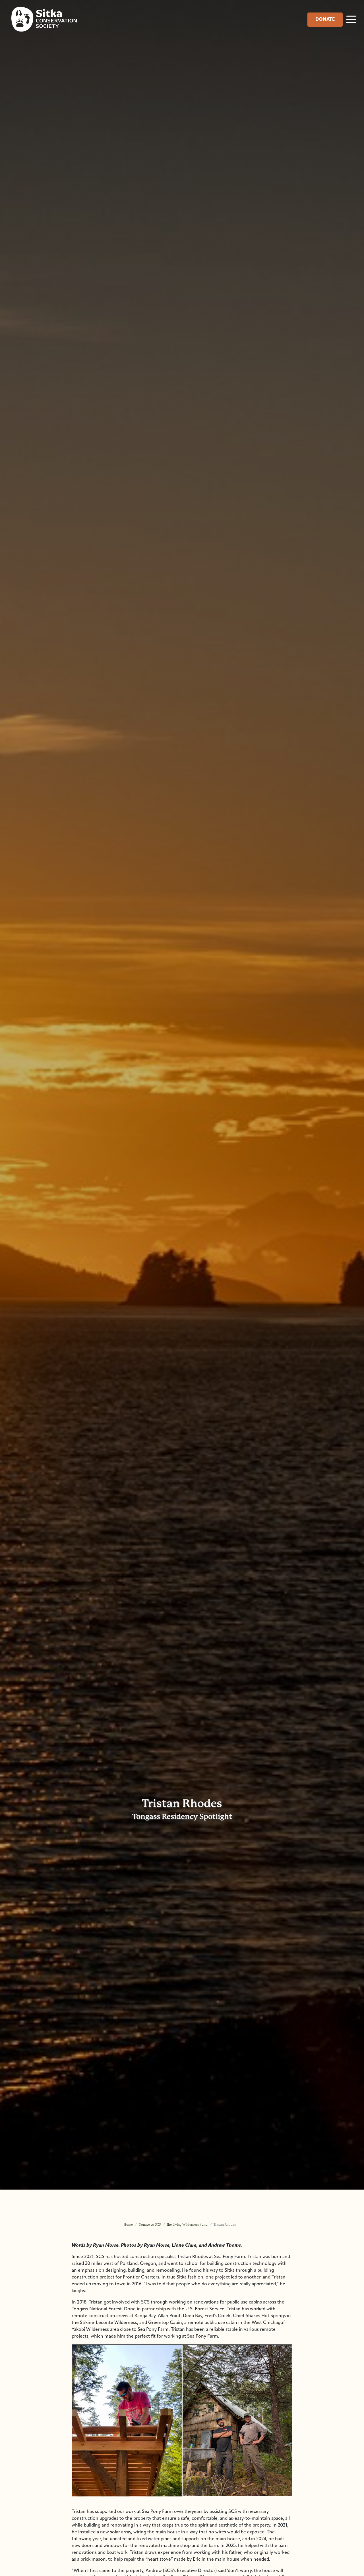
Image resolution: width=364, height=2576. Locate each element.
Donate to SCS (150, 2225)
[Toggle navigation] (351, 19)
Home (128, 2225)
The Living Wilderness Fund (187, 2225)
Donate (325, 20)
